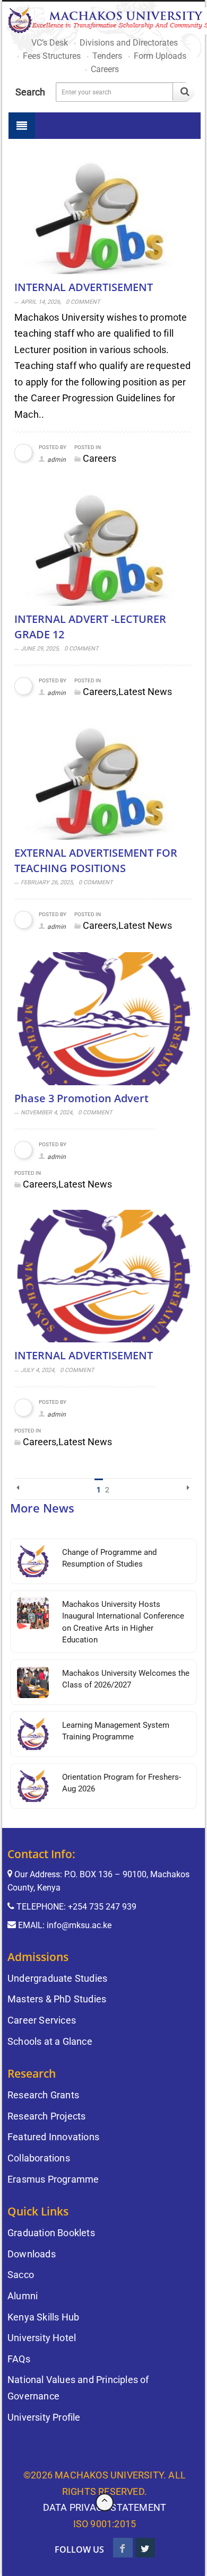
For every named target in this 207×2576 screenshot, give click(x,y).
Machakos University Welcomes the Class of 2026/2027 (126, 1679)
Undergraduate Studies (57, 1978)
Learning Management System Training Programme (116, 1731)
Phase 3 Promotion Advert (81, 1098)
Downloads (32, 2254)
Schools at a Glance (50, 2041)
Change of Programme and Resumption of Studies (109, 1558)
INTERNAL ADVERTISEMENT (84, 288)
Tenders (107, 56)
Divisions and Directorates (129, 43)
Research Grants (43, 2095)
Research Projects (46, 2116)
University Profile (44, 2417)
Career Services (42, 2020)
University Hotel (42, 2338)
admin (57, 460)
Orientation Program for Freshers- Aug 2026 (122, 1783)
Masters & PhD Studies (57, 1999)
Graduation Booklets (51, 2233)
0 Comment (83, 302)
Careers (105, 69)
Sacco (21, 2275)
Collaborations (39, 2158)
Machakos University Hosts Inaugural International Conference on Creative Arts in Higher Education (123, 1622)
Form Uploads (160, 56)
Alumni (23, 2296)
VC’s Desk (50, 43)
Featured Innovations (53, 2137)
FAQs (19, 2359)
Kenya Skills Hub (43, 2317)
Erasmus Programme (53, 2179)
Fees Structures (52, 56)
